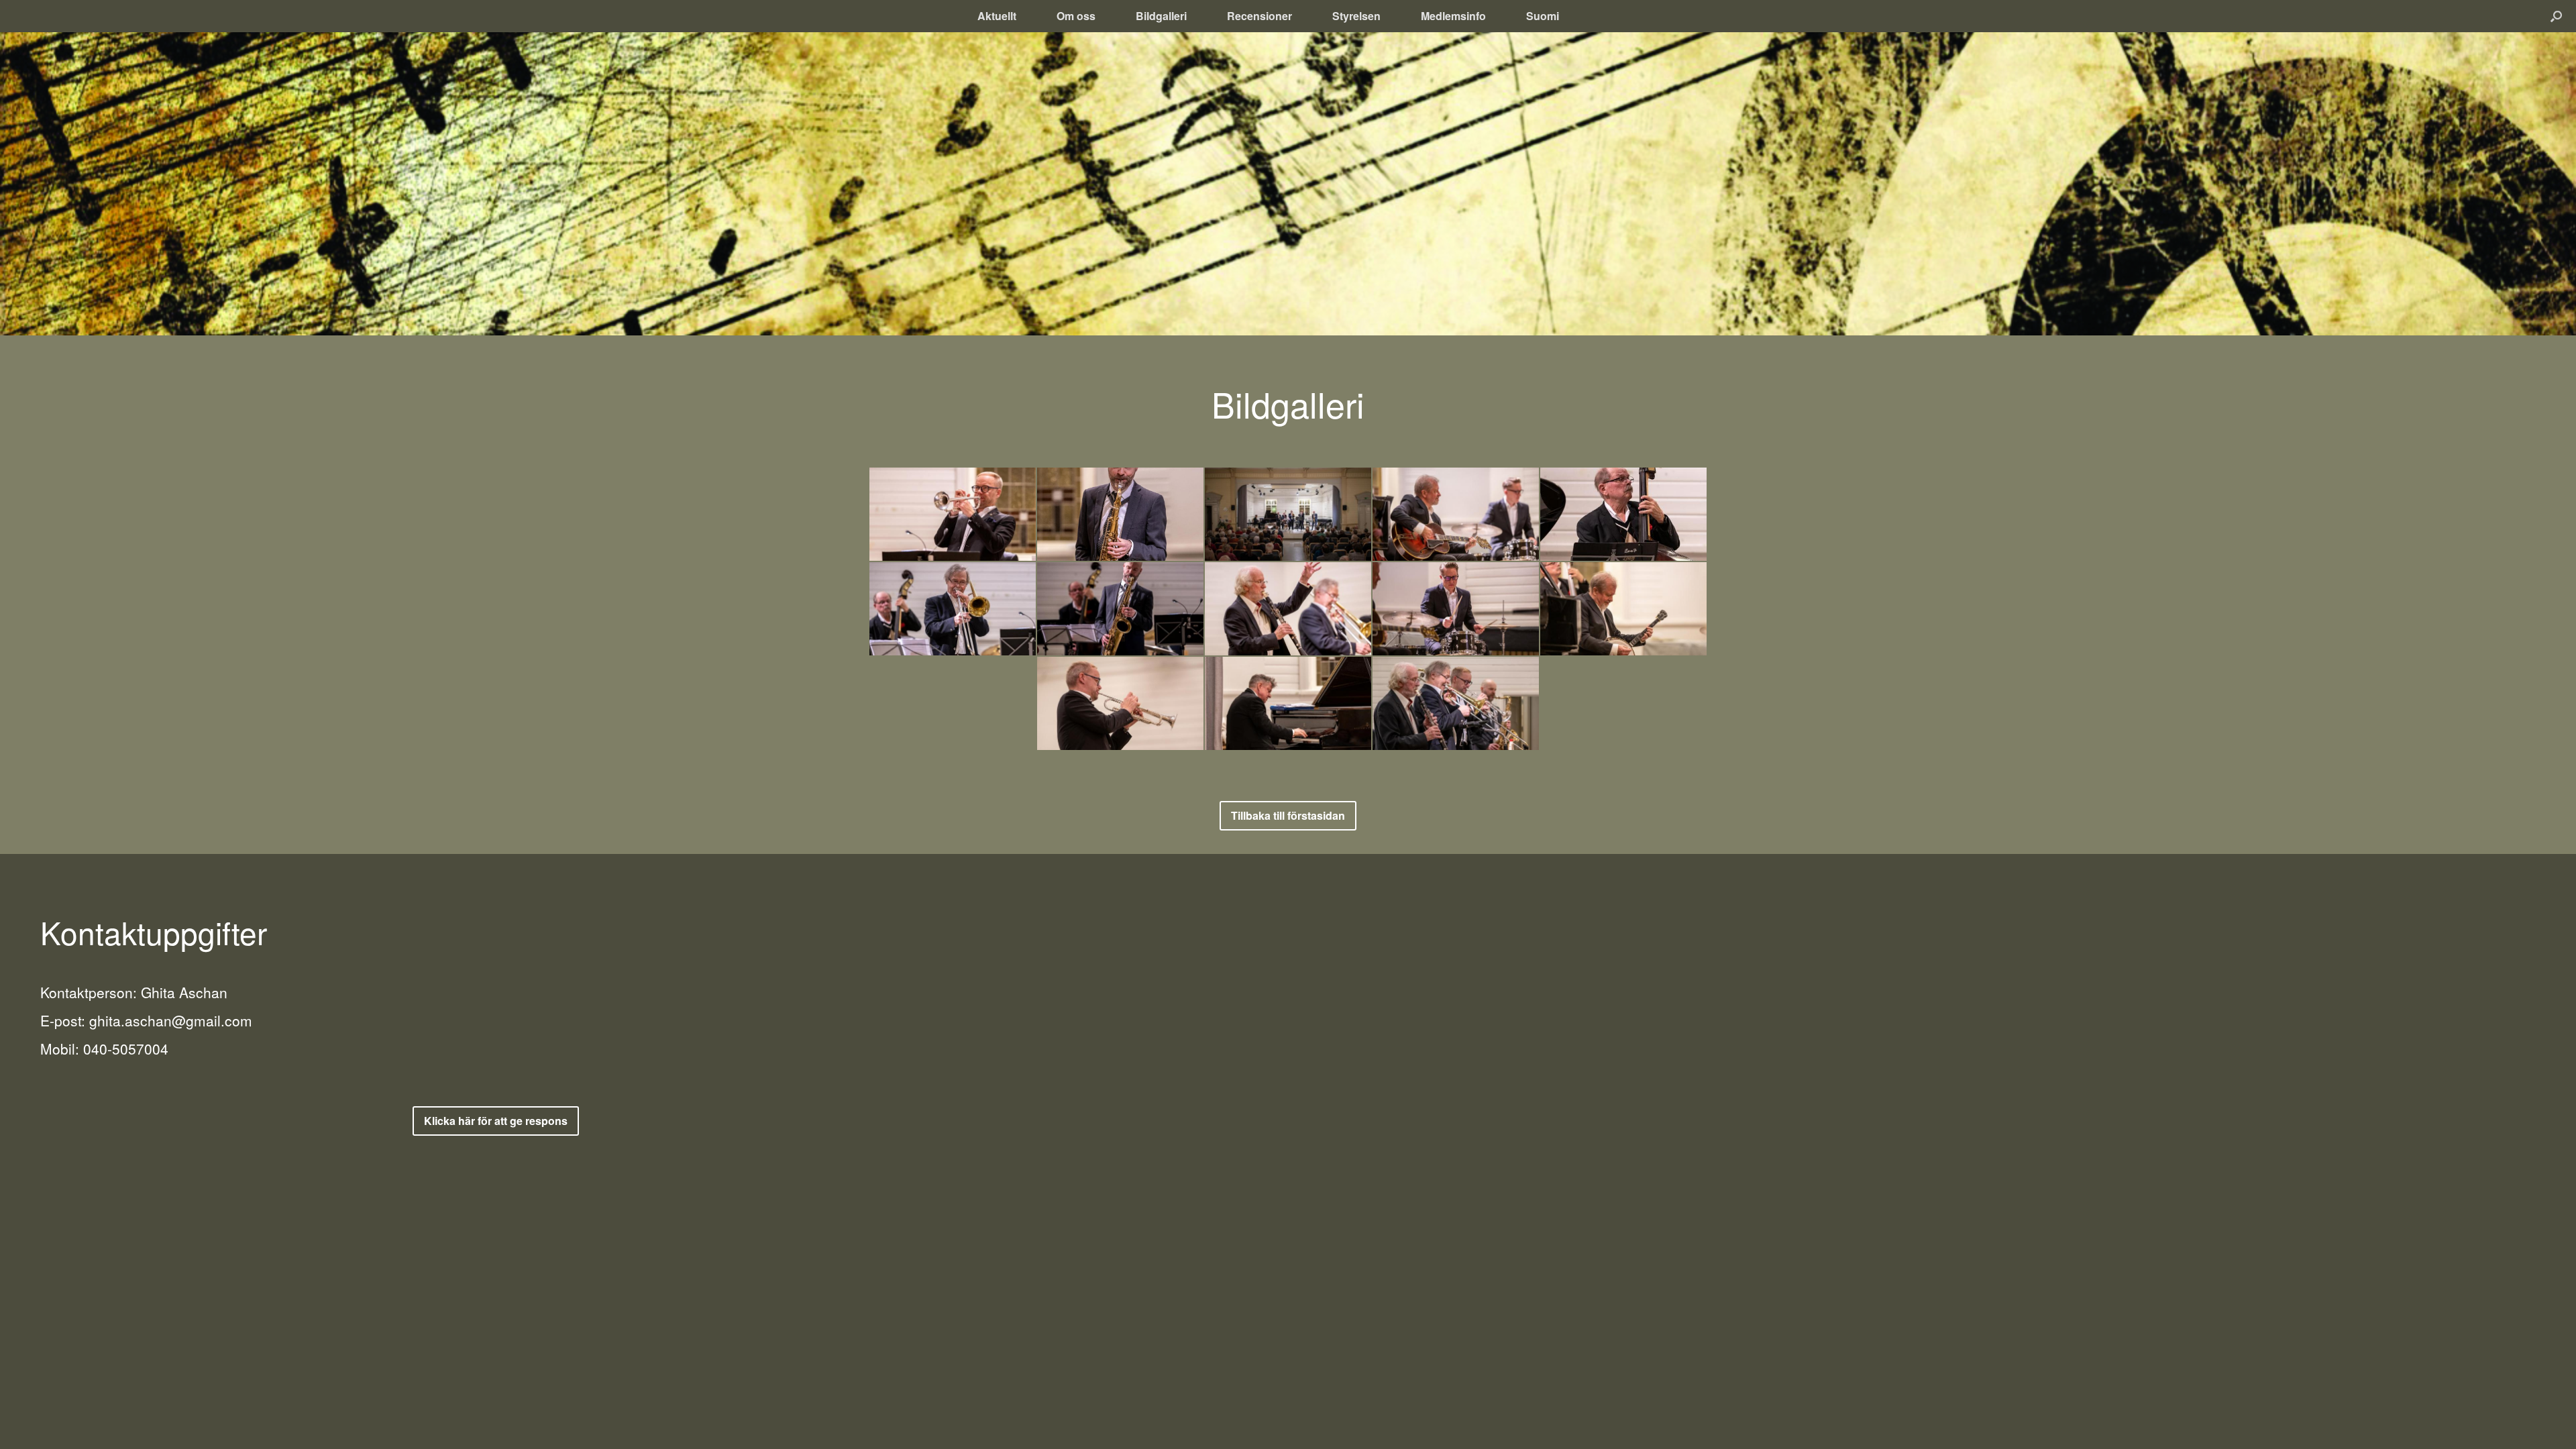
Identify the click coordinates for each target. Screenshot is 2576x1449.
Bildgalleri (1161, 16)
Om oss (1076, 16)
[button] (2556, 16)
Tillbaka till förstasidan (1288, 815)
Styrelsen (1356, 16)
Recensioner (1259, 16)
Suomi (1543, 16)
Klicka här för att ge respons (496, 1121)
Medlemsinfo (1453, 16)
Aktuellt (997, 16)
